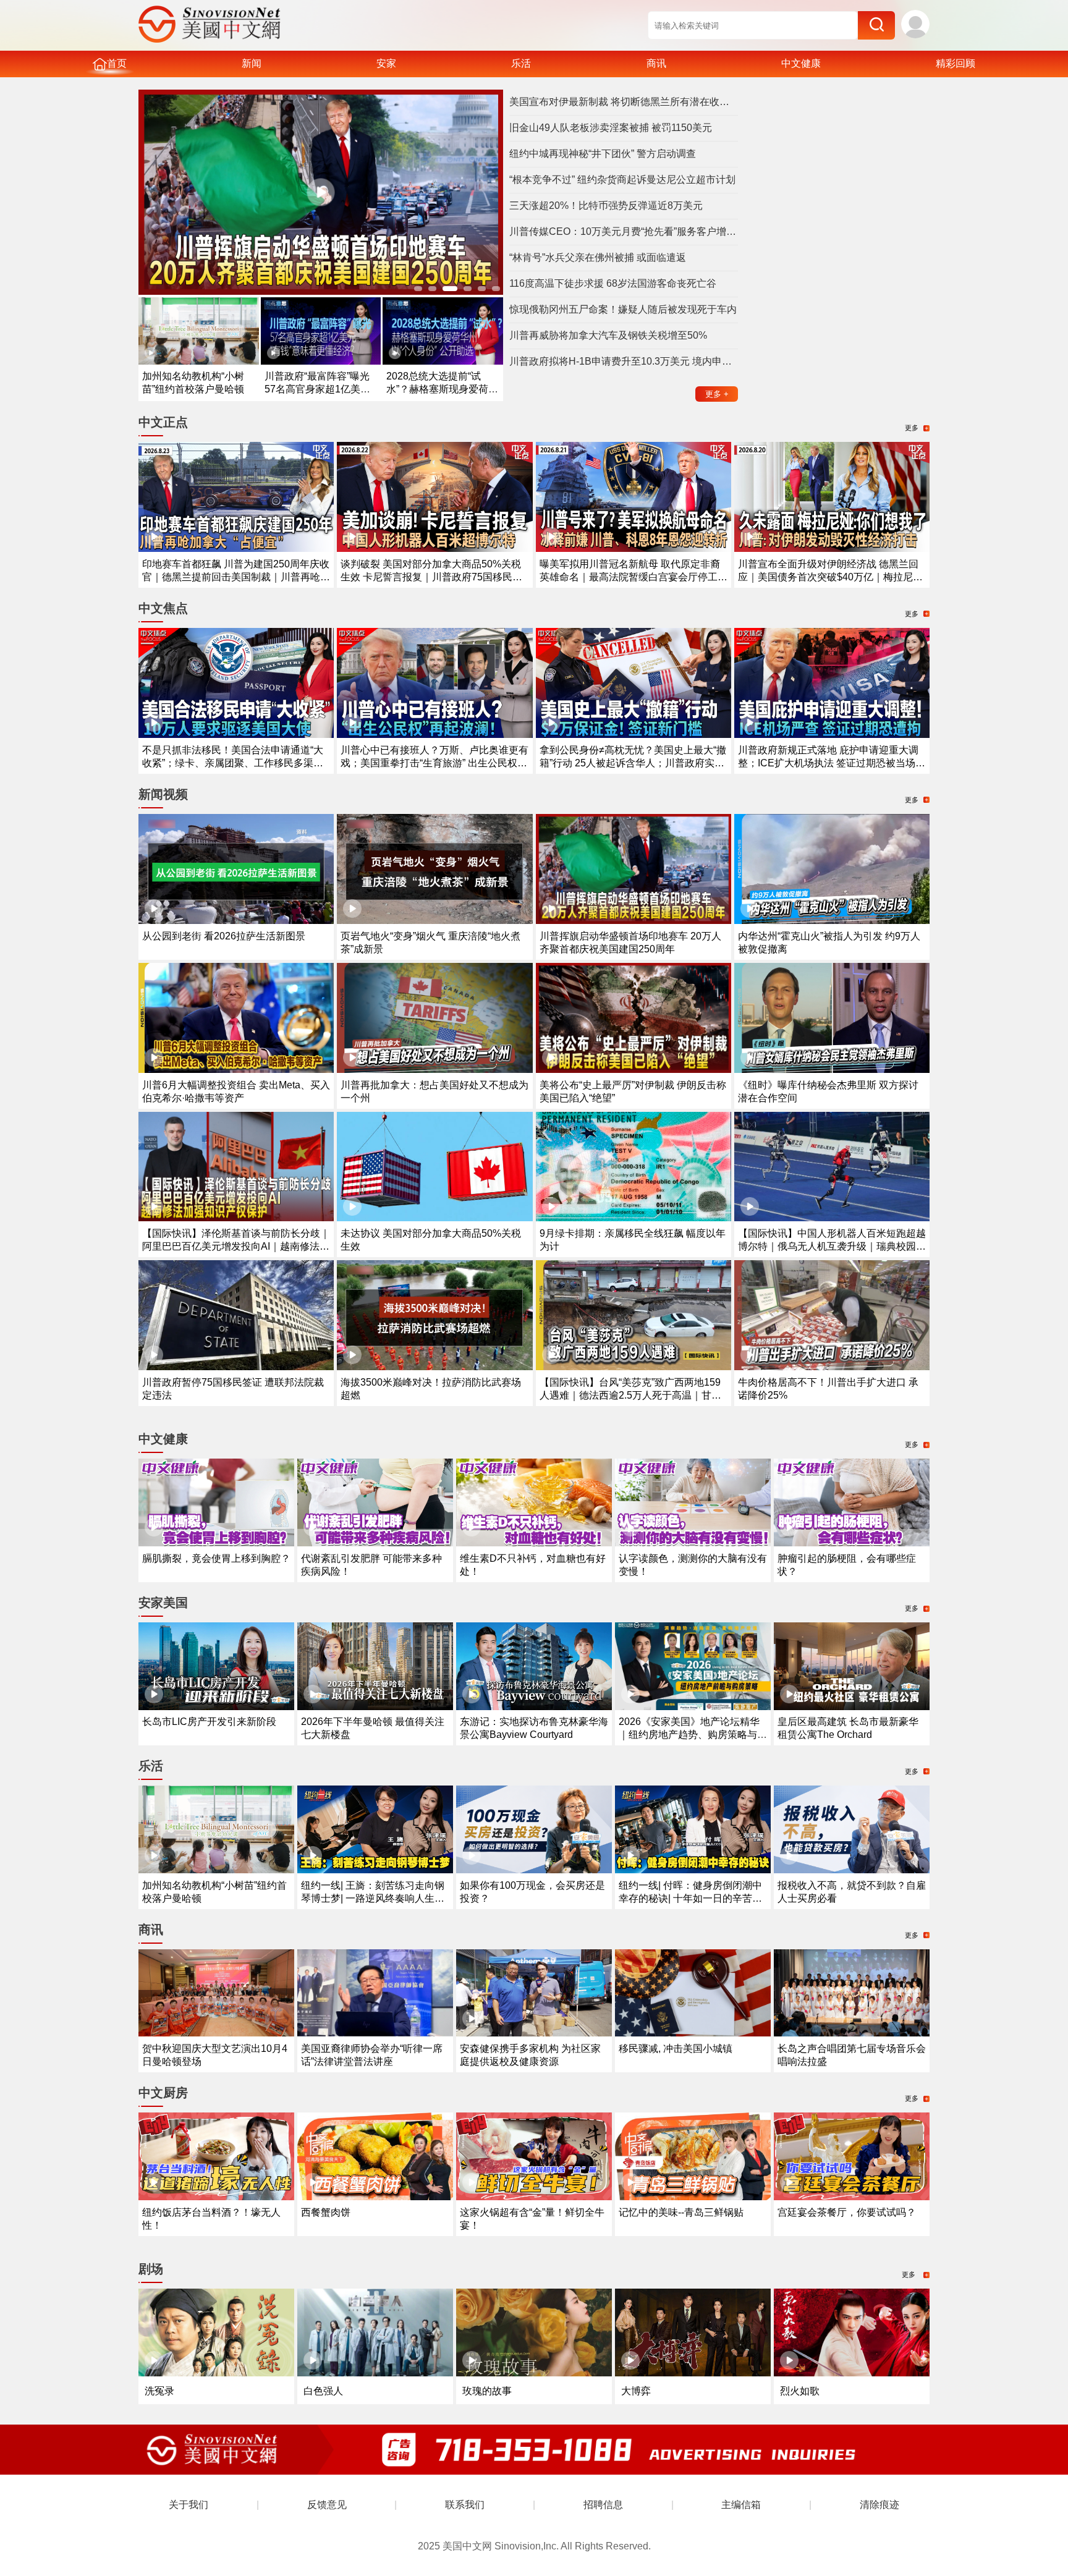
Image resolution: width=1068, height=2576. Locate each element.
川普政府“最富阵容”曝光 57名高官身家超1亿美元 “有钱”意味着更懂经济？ (317, 389)
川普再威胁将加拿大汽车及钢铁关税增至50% (608, 335)
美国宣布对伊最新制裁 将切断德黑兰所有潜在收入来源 (624, 102)
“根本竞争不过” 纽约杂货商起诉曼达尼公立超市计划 (622, 180)
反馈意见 (327, 2505)
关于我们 (189, 2505)
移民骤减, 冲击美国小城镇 (676, 2049)
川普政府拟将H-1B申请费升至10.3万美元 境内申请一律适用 (624, 361)
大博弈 (636, 2391)
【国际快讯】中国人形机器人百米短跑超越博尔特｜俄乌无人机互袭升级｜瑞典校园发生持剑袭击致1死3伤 (832, 1246)
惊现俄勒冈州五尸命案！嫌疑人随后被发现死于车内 (623, 309)
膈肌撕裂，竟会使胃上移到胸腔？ (216, 1558)
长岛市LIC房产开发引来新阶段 (209, 1722)
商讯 (656, 63)
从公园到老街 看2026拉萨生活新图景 (224, 936)
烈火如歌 (800, 2391)
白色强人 (323, 2391)
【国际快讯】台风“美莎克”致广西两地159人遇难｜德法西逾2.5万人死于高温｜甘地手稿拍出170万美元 (630, 1395)
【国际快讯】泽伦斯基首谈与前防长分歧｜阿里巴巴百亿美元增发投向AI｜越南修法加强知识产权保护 (236, 1246)
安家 (386, 63)
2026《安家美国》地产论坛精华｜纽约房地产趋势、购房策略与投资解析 (693, 1735)
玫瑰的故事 (487, 2391)
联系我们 (465, 2505)
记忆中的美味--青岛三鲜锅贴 (681, 2212)
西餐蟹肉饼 (326, 2212)
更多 (717, 394)
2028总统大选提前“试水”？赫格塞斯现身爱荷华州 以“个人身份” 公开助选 (442, 389)
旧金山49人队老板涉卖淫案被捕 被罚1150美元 (611, 128)
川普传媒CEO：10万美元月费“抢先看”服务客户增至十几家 (624, 231)
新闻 (252, 63)
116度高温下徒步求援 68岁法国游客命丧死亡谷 (613, 283)
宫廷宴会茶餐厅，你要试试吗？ (847, 2212)
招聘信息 (603, 2505)
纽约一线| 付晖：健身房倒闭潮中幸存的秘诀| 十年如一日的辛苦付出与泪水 (690, 1898)
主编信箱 (741, 2505)
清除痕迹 (879, 2505)
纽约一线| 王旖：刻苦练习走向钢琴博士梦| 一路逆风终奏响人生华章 (373, 1898)
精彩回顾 (956, 63)
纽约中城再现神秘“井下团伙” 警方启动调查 (603, 154)
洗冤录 (159, 2391)
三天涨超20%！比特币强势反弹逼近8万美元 (606, 205)
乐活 (521, 63)
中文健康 (801, 63)
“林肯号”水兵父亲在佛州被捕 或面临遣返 (598, 257)
